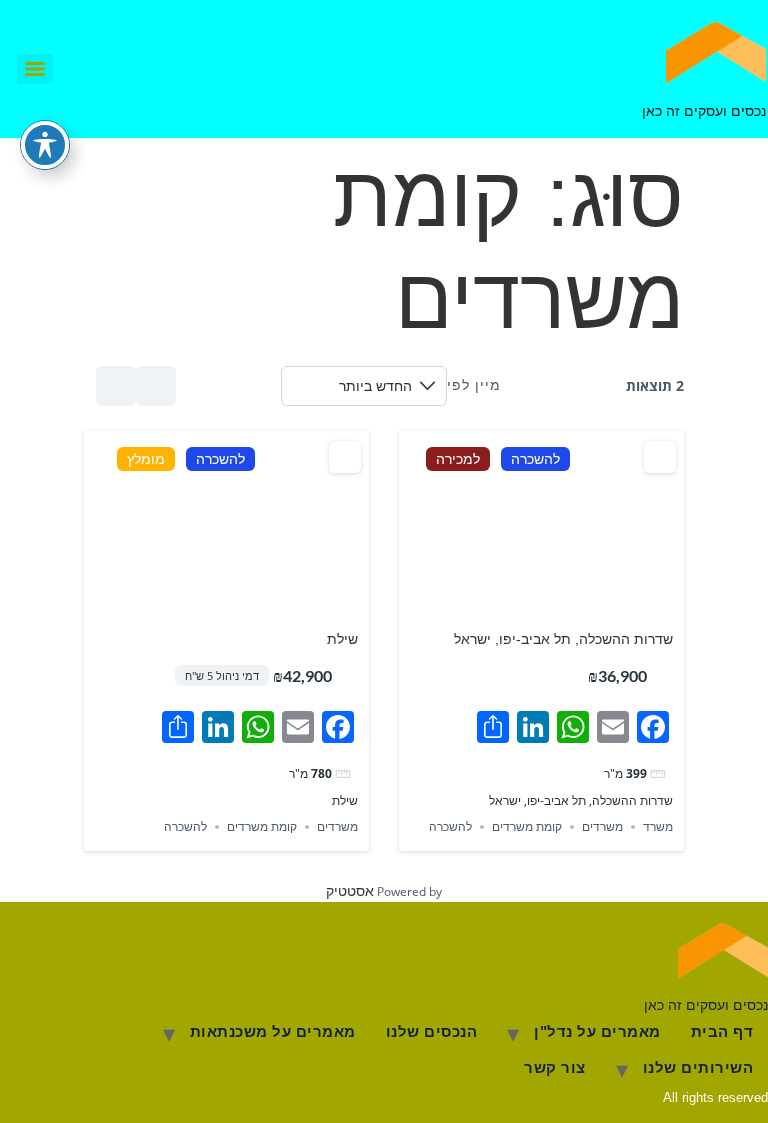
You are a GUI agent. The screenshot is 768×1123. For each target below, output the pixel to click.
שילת (342, 639)
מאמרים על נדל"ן (597, 1031)
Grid (156, 386)
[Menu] (35, 69)
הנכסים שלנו (432, 1031)
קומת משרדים (527, 827)
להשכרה (535, 459)
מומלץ (146, 459)
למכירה (458, 459)
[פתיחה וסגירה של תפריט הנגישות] (45, 145)
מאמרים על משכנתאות (273, 1031)
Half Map (116, 386)
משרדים (602, 827)
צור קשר (555, 1067)
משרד (658, 827)
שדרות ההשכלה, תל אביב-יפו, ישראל (563, 639)
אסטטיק (350, 891)
